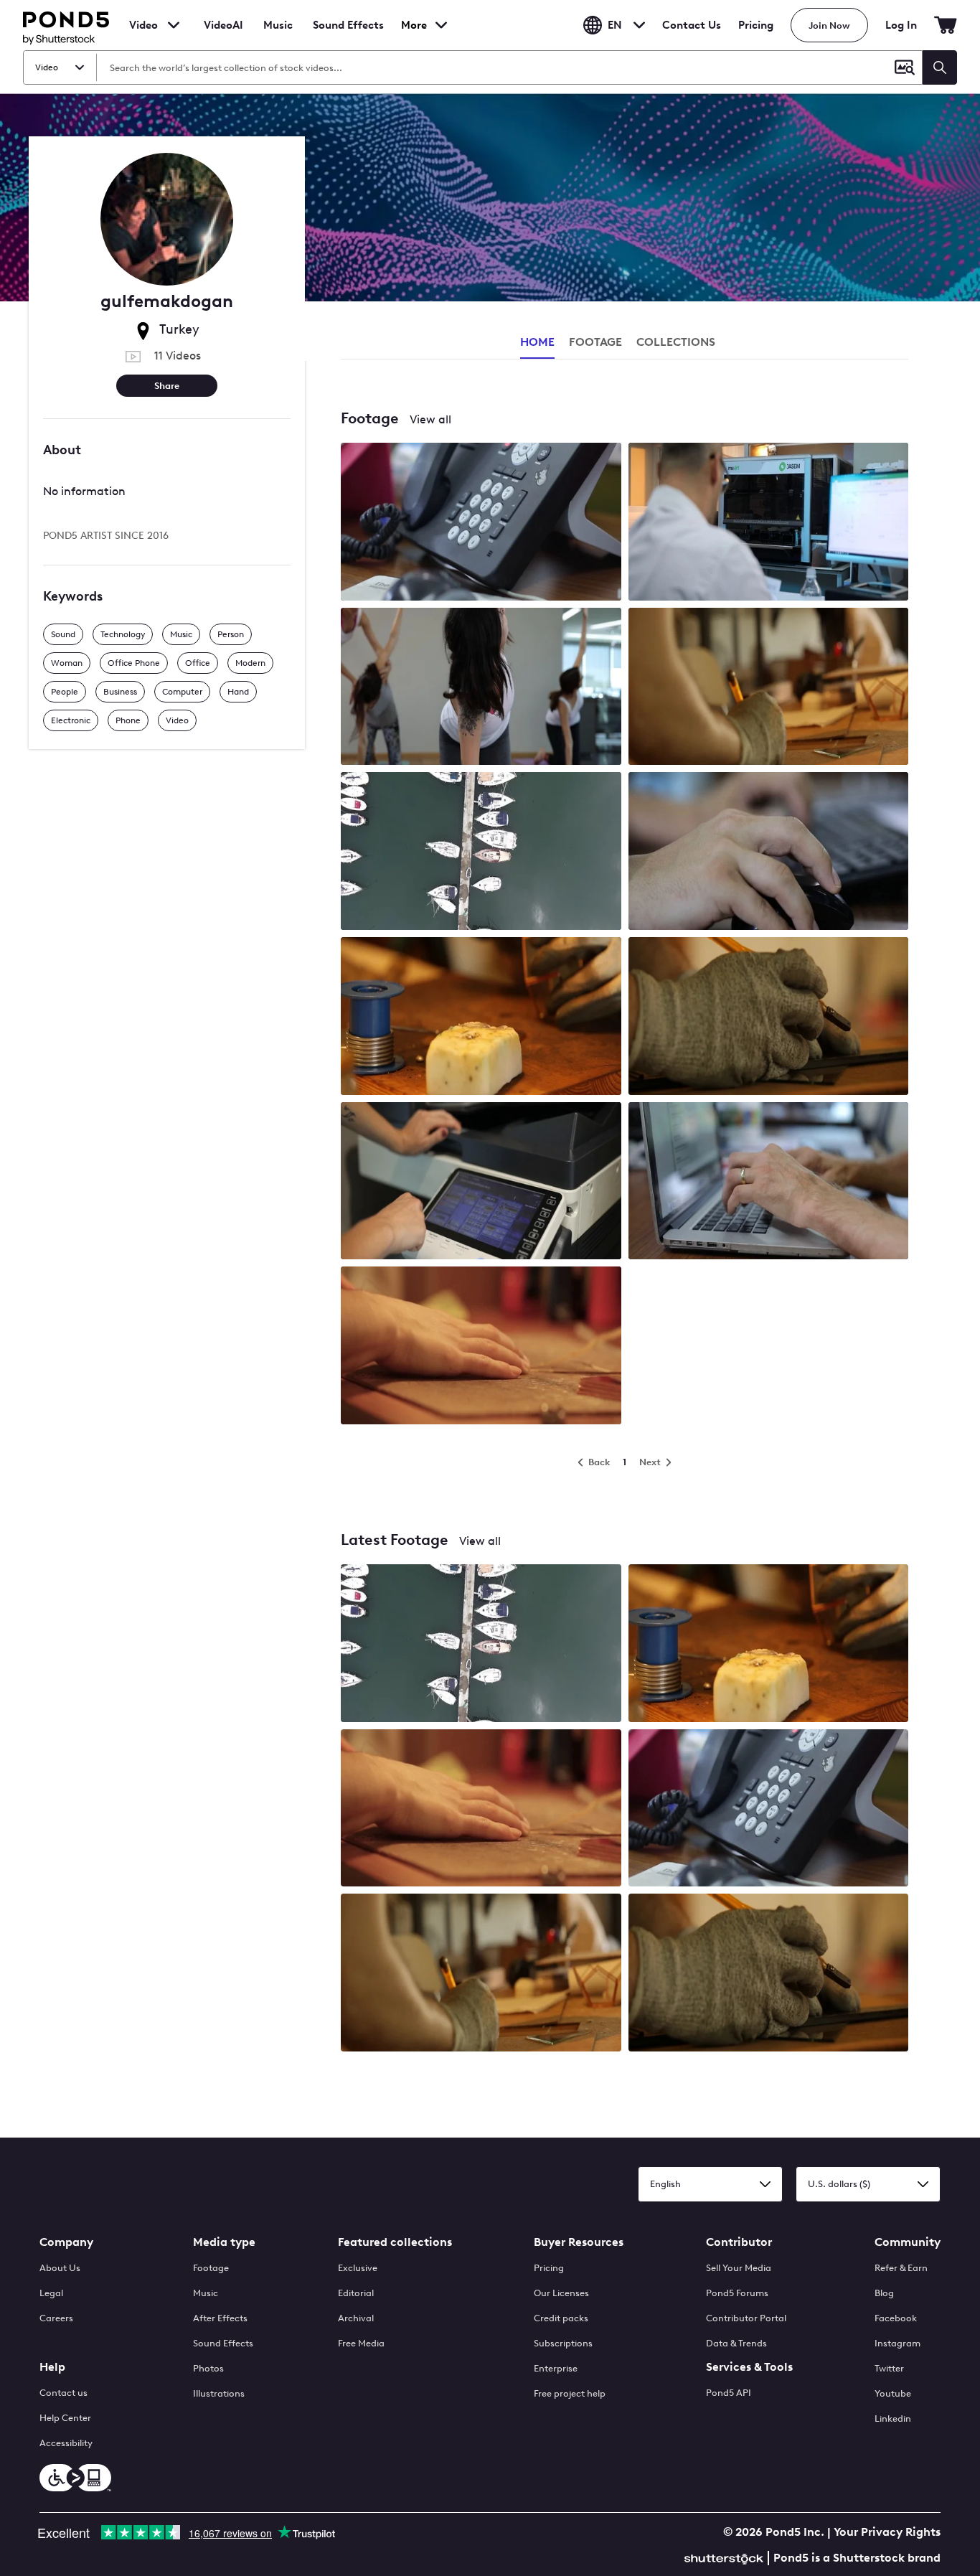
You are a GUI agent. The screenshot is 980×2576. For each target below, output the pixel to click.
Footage (211, 2268)
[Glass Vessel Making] (481, 1810)
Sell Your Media (739, 2268)
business (120, 692)
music (181, 634)
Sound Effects (348, 34)
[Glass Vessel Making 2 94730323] (481, 1017)
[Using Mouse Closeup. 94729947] (769, 852)
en (615, 25)
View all (430, 419)
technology (123, 634)
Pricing (756, 25)
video (177, 720)
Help (52, 2367)
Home (537, 342)
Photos (208, 2368)
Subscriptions (563, 2343)
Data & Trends (736, 2343)
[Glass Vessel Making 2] (769, 1645)
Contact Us (692, 25)
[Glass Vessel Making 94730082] (481, 1347)
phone (128, 720)
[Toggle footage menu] (174, 25)
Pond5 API (729, 2393)
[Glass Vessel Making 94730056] (769, 1017)
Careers (56, 2318)
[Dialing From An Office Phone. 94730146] (481, 523)
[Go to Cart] (946, 25)
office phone (134, 663)
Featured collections (395, 2242)
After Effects (220, 2318)
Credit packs (561, 2318)
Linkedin (893, 2418)
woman (67, 663)
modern (250, 663)
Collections (676, 342)
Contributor (739, 2242)
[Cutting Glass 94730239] (769, 688)
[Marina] (481, 1645)
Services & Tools (749, 2367)
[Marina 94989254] (481, 852)
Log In (901, 25)
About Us (60, 2268)
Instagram (897, 2343)
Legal (51, 2293)
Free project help (570, 2393)
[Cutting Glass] (481, 1974)
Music (206, 2293)
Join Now (829, 25)
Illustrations (219, 2393)
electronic (71, 720)
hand (238, 692)
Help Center (65, 2418)
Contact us (63, 2393)
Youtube (893, 2393)
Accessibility (66, 2443)
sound (63, 634)
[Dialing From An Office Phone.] (769, 1810)
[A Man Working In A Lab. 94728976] (769, 523)
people (65, 692)
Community (908, 2242)
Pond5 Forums (737, 2293)
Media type (224, 2242)
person (231, 634)
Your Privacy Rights (887, 2532)
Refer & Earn (901, 2268)
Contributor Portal (746, 2318)
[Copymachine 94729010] (481, 1183)
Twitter (889, 2368)
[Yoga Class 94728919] (481, 688)
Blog (884, 2293)
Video (143, 25)
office (198, 663)
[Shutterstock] (726, 2557)
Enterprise (556, 2368)
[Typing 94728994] (769, 1183)
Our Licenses (561, 2293)
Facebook (896, 2318)
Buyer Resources (579, 2242)
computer (182, 692)
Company (66, 2242)
